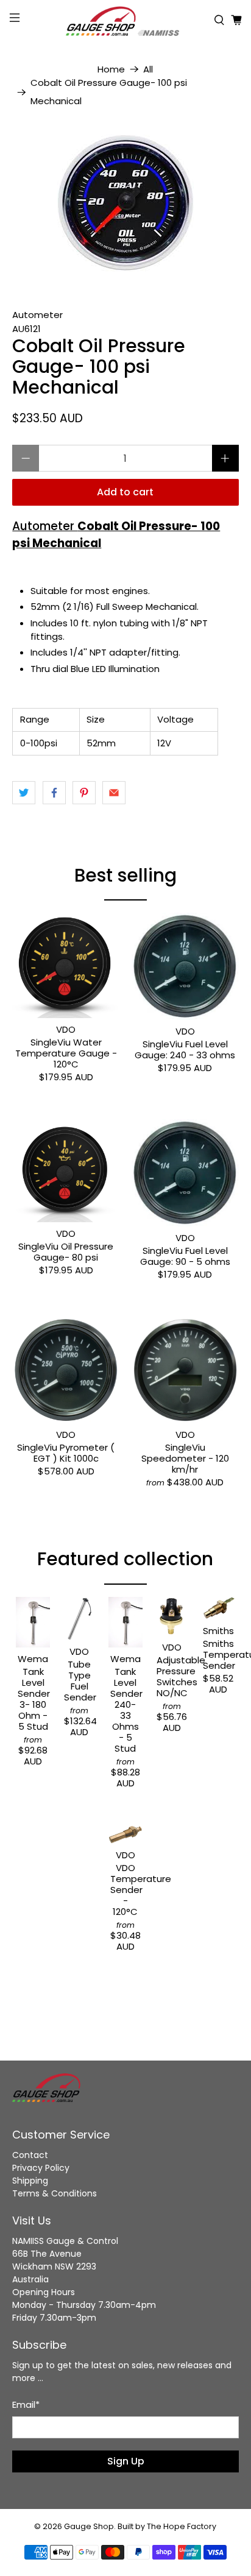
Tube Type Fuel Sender (79, 1680)
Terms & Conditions (55, 2193)
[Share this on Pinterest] (84, 793)
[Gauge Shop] (125, 20)
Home (111, 69)
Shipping (30, 2181)
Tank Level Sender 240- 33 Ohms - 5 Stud (125, 1710)
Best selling (125, 875)
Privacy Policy (41, 2168)
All (148, 69)
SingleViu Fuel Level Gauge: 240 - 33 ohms (185, 1049)
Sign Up (126, 2461)
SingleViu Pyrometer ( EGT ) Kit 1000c (66, 1453)
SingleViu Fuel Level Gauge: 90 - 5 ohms (185, 1256)
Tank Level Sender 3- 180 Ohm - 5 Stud (33, 1699)
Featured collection (125, 1559)
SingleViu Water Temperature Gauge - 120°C (66, 1053)
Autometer (37, 315)
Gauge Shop (89, 2526)
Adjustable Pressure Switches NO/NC (172, 1676)
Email (26, 2404)
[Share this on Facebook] (54, 793)
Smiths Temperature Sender (218, 1654)
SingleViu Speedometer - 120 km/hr (185, 1458)
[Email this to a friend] (114, 793)
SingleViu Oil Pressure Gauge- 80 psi (66, 1251)
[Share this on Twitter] (24, 793)
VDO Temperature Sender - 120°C (125, 1889)
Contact (30, 2155)
